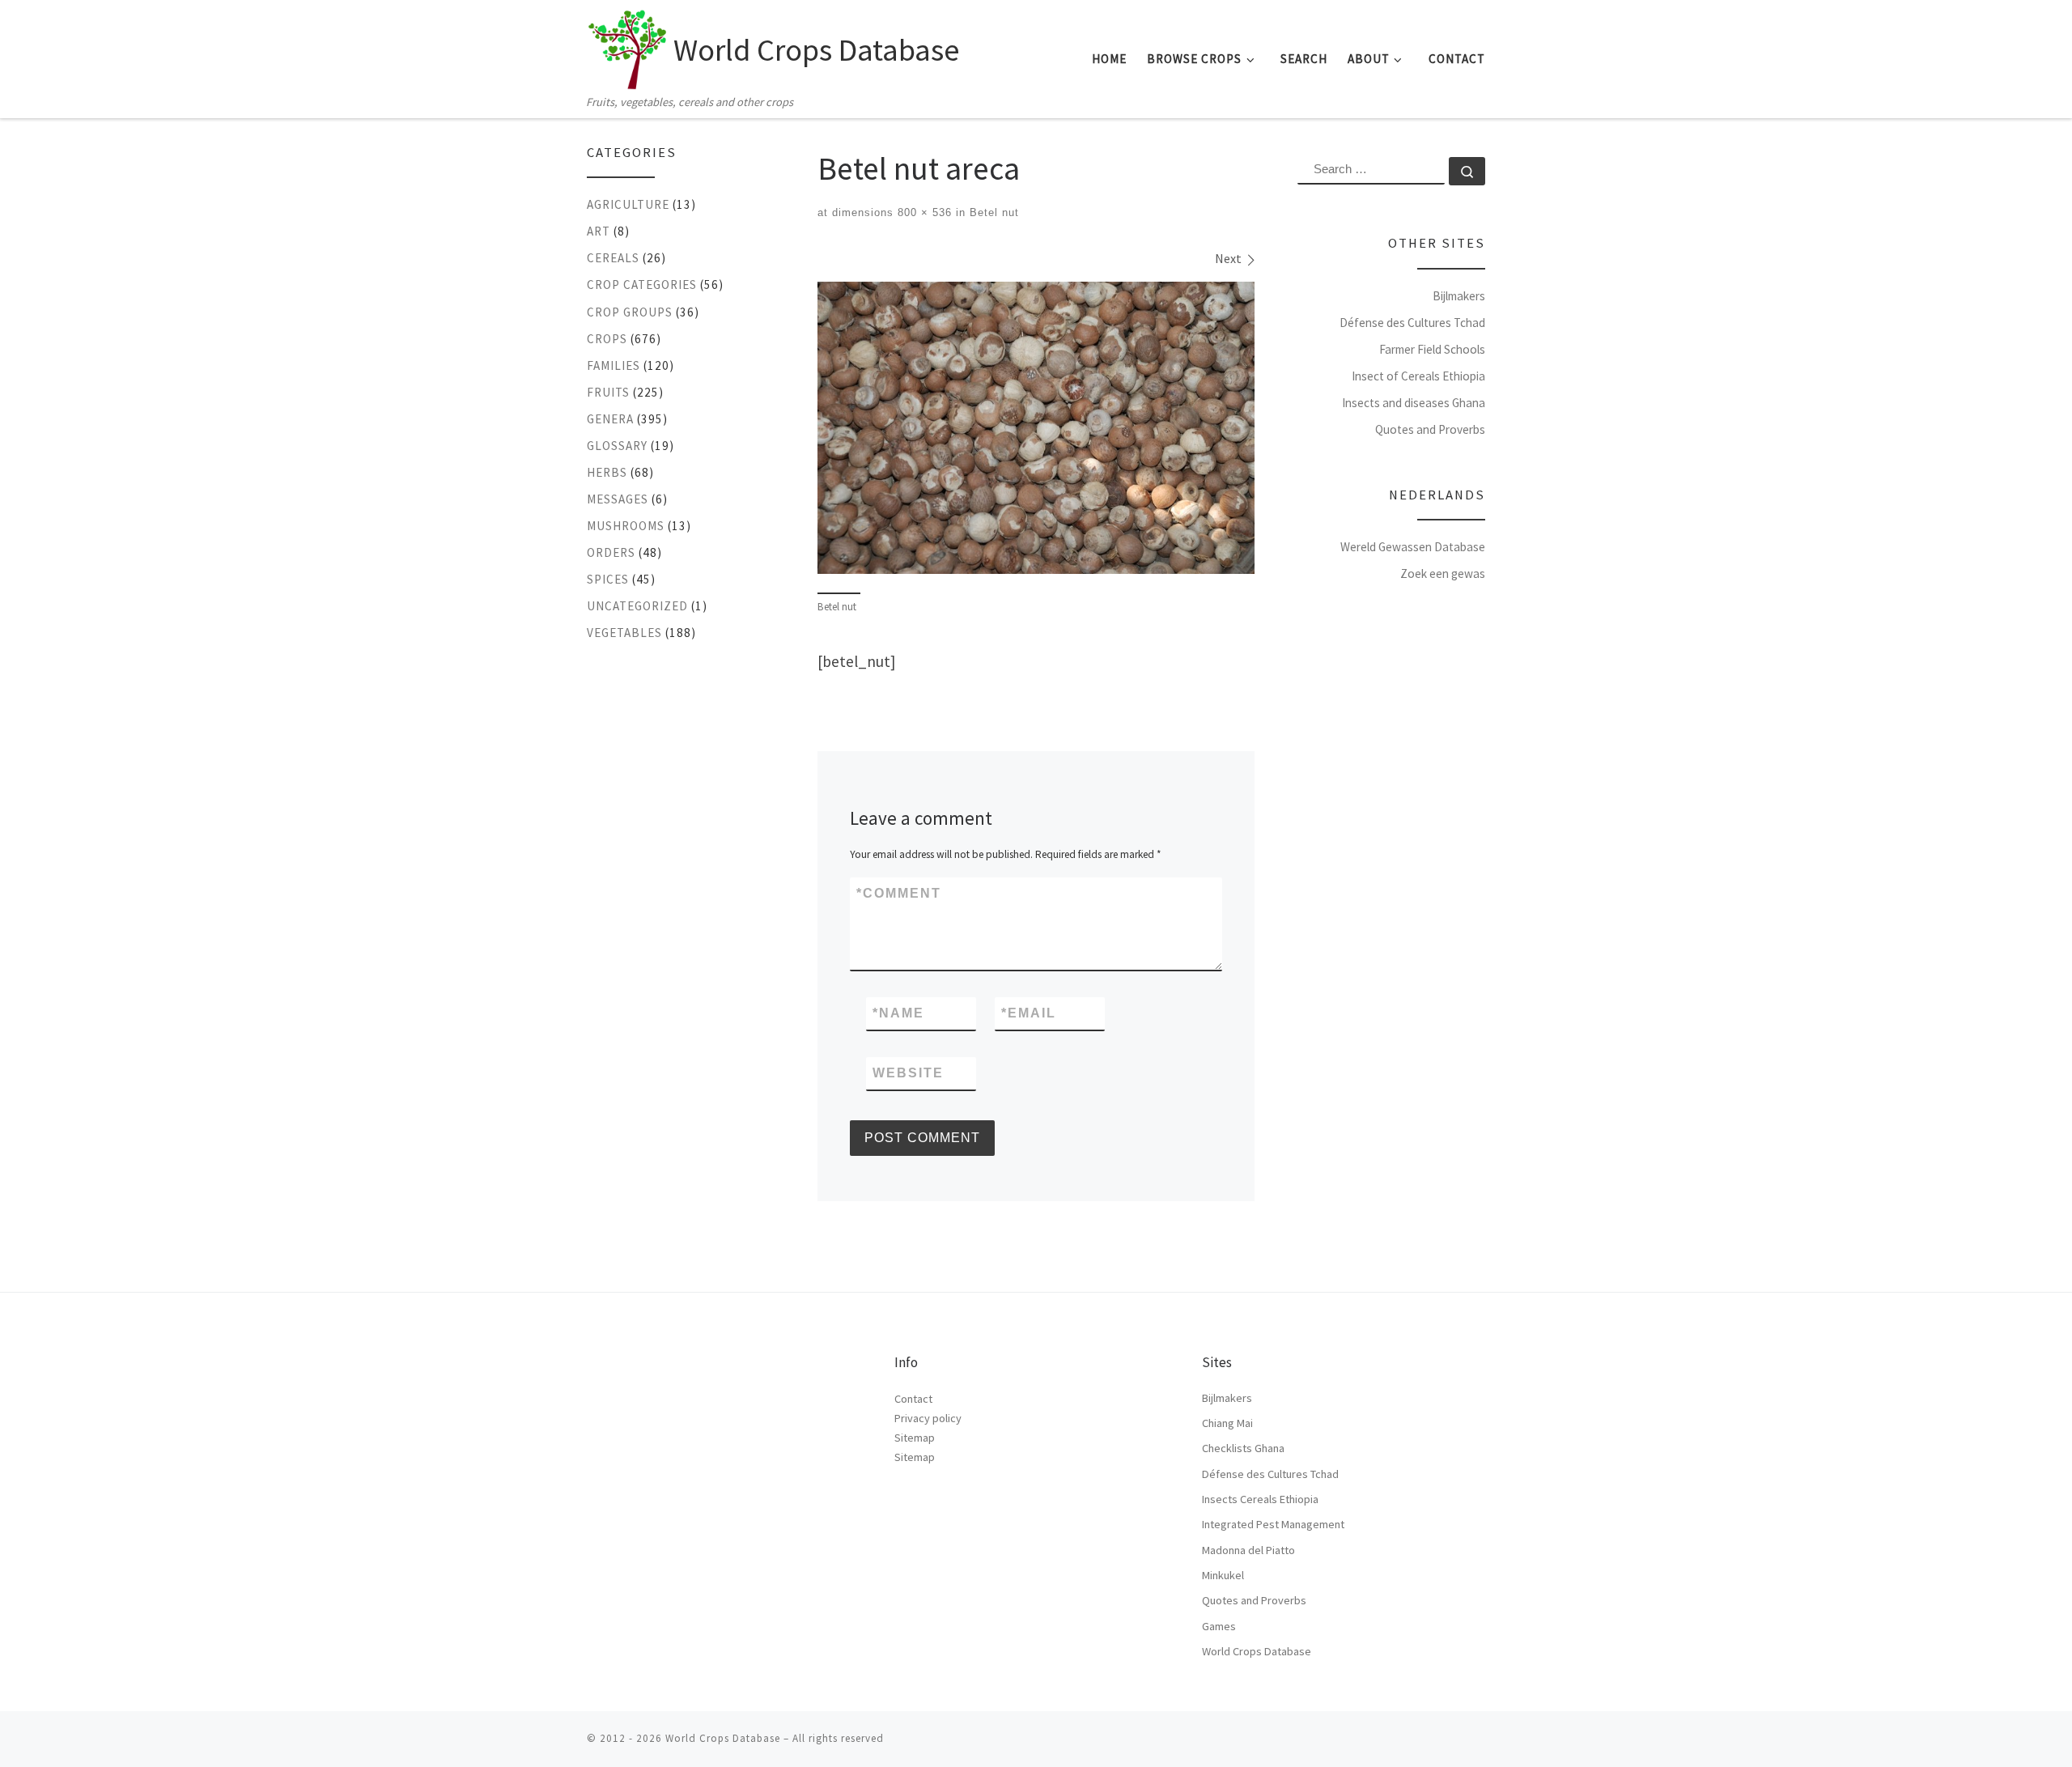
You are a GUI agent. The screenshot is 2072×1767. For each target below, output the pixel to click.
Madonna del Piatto (1248, 1550)
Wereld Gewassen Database (1413, 547)
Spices (608, 579)
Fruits (608, 392)
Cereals (613, 258)
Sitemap (915, 1438)
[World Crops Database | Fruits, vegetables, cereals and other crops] (627, 45)
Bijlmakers (1459, 296)
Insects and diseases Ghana (1414, 403)
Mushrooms (626, 526)
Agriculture (628, 204)
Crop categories (642, 285)
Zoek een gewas (1443, 573)
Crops (607, 339)
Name (898, 1013)
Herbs (607, 472)
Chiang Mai (1227, 1423)
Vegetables (624, 633)
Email (1029, 1013)
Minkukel (1223, 1575)
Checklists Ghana (1243, 1448)
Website (908, 1073)
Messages (618, 499)
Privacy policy (928, 1418)
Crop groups (630, 312)
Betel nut (992, 212)
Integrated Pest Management (1273, 1524)
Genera (610, 419)
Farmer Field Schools (1432, 349)
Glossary (617, 446)
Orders (611, 552)
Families (614, 365)
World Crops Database (1257, 1651)
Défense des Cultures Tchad (1412, 323)
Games (1219, 1626)
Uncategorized (637, 606)
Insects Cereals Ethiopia (1260, 1499)
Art (599, 231)
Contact (913, 1399)
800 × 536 (923, 212)
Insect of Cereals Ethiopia (1418, 376)
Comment (899, 893)
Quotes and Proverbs (1430, 429)
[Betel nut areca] (1036, 428)
